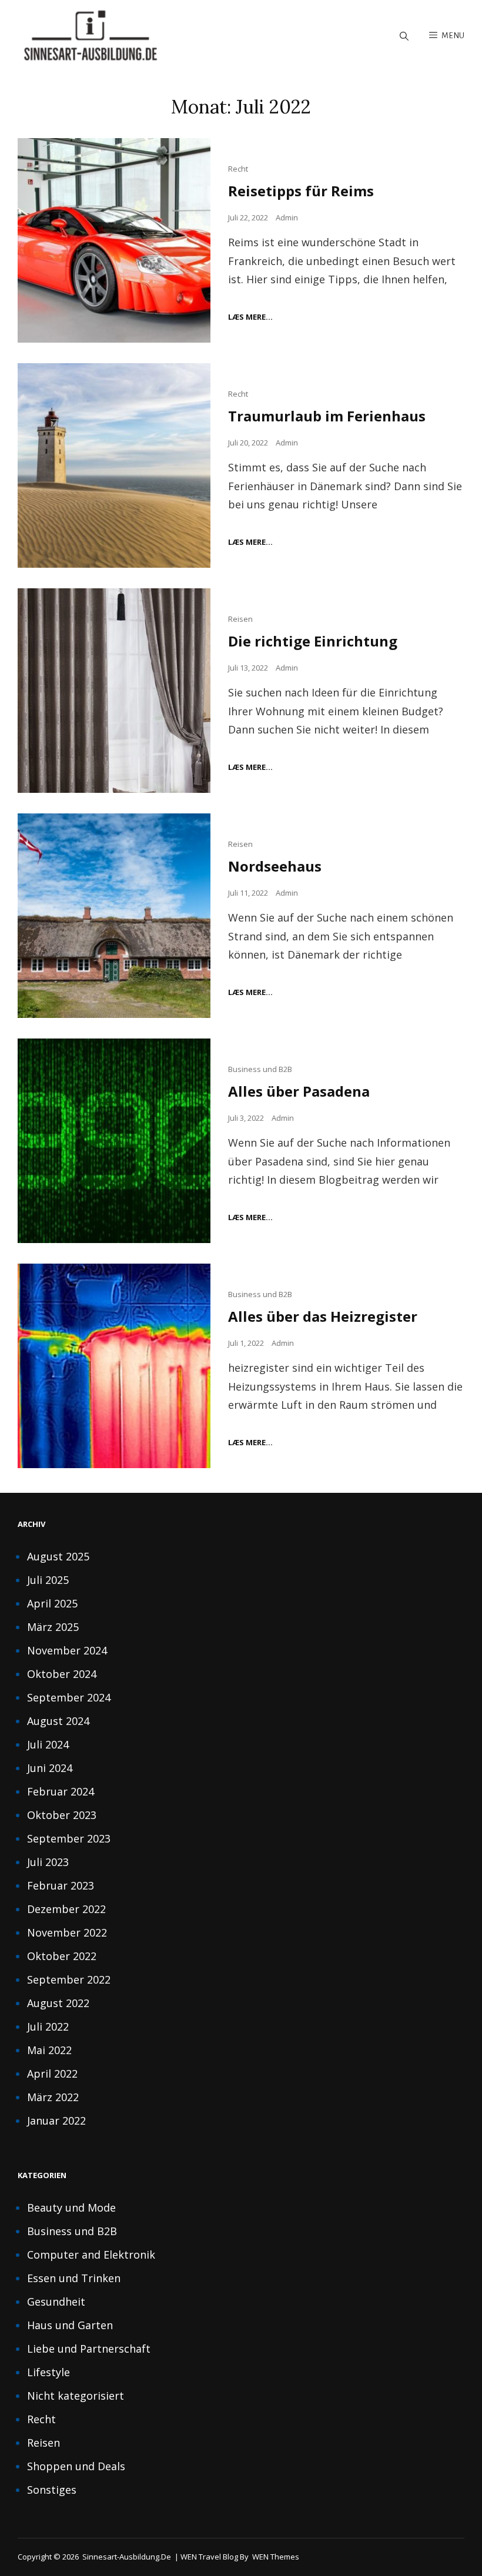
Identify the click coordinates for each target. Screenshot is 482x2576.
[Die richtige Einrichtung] (114, 691)
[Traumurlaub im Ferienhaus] (114, 465)
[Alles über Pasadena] (114, 1141)
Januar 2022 (56, 2121)
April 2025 (52, 1603)
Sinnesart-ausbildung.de (127, 2557)
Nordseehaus (275, 866)
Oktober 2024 (62, 1674)
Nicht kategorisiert (76, 2396)
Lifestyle (48, 2372)
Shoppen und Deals (76, 2466)
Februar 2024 (61, 1791)
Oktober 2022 (62, 1956)
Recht (238, 169)
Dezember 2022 (66, 1909)
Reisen (240, 619)
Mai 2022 (49, 2050)
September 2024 (69, 1697)
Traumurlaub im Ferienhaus (327, 416)
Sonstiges (52, 2490)
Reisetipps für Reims (301, 191)
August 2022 (58, 2003)
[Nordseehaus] (114, 916)
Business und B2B (260, 1069)
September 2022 (69, 1979)
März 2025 (53, 1627)
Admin (287, 217)
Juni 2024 (50, 1768)
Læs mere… (250, 317)
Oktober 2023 (62, 1815)
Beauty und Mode (71, 2207)
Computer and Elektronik (91, 2255)
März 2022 (53, 2097)
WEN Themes (276, 2557)
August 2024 (58, 1721)
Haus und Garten (70, 2325)
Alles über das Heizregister (323, 1316)
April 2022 (52, 2073)
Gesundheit (56, 2302)
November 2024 (67, 1650)
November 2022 (67, 1932)
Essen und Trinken (74, 2278)
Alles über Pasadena (299, 1091)
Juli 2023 (48, 1862)
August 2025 (58, 1556)
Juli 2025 (48, 1580)
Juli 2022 (48, 2026)
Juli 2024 (48, 1744)
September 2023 (69, 1838)
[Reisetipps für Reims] (114, 240)
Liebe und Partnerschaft (89, 2349)
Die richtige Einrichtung (313, 641)
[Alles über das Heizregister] (114, 1366)
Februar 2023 (61, 1885)
